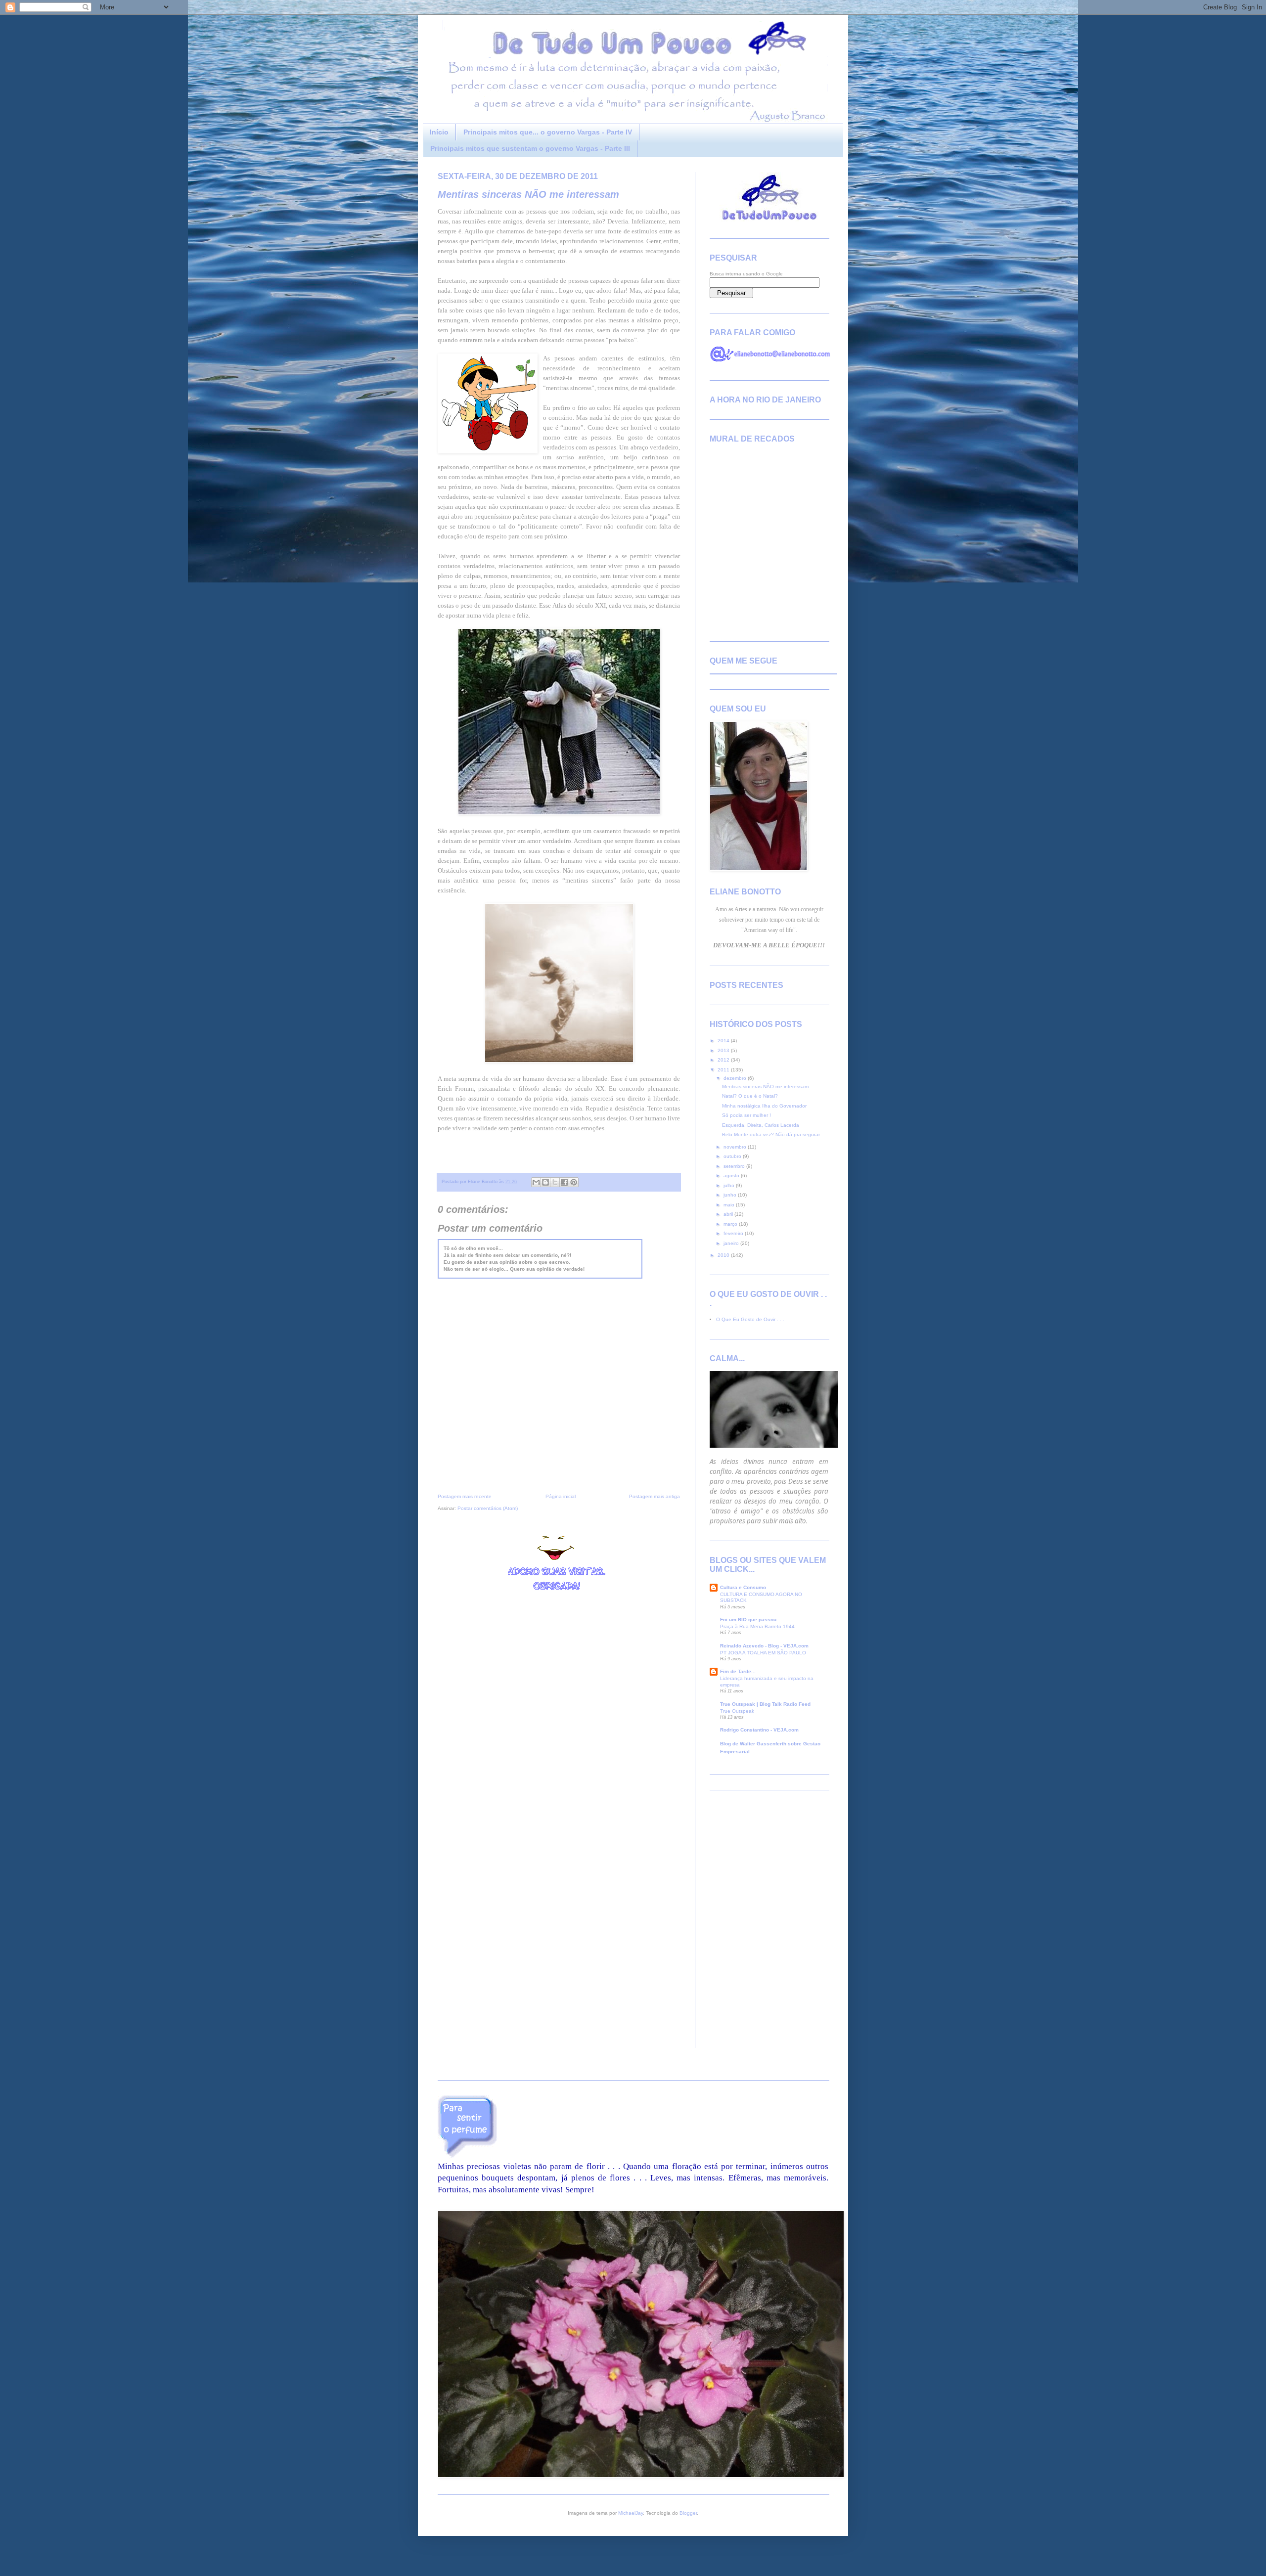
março (731, 1224)
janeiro (732, 1243)
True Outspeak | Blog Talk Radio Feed (765, 1704)
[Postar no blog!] (545, 1182)
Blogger (688, 2513)
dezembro (736, 1078)
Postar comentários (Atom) (488, 1508)
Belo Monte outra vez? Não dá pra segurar (771, 1134)
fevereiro (734, 1233)
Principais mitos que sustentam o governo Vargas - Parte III (530, 148)
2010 (724, 1255)
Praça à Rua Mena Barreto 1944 (757, 1626)
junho (731, 1195)
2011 (724, 1070)
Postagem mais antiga (655, 1496)
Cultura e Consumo (743, 1587)
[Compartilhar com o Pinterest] (574, 1182)
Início (439, 132)
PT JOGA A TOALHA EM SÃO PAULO (763, 1653)
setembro (735, 1166)
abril (729, 1214)
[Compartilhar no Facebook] (564, 1182)
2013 (724, 1050)
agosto (732, 1176)
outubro (733, 1156)
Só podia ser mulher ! (746, 1115)
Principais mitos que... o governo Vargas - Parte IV (548, 132)
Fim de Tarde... (738, 1671)
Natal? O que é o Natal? (750, 1096)
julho (730, 1185)
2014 (724, 1041)
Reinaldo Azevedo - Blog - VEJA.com (764, 1646)
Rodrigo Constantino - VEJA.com (759, 1730)
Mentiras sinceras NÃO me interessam (528, 194)
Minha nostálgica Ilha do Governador (764, 1106)
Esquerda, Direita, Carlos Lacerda (761, 1125)
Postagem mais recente (465, 1496)
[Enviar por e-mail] (536, 1182)
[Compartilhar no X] (555, 1182)
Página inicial (561, 1496)
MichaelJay (631, 2513)
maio (730, 1205)
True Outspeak (737, 1711)
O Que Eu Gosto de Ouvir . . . (750, 1319)
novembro (736, 1147)
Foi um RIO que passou (748, 1620)
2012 (724, 1060)
